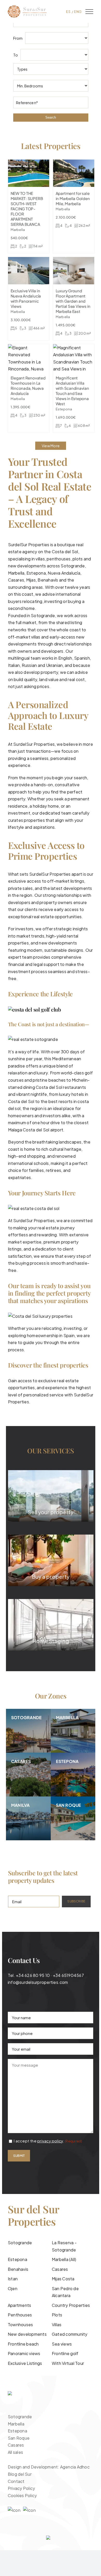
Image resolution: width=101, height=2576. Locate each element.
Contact (16, 2481)
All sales (15, 2452)
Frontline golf (65, 2353)
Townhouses (20, 2325)
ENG (78, 12)
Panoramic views (24, 2353)
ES (68, 12)
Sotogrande (73, 566)
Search (51, 117)
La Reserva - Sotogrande (64, 2246)
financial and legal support (34, 964)
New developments (27, 2334)
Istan (13, 2279)
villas (36, 637)
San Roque (19, 2438)
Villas (57, 2325)
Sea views (62, 2344)
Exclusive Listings (25, 2363)
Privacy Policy (21, 2488)
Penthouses (20, 2315)
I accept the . (48, 2141)
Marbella (16, 573)
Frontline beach (23, 2344)
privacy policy (50, 2141)
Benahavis (18, 2269)
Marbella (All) (64, 2259)
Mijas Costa (63, 2279)
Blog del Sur (20, 2474)
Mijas (31, 580)
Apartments (19, 2305)
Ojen (13, 2288)
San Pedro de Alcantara (65, 2292)
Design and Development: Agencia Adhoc (49, 2467)
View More (51, 446)
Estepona (17, 2259)
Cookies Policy (22, 2495)
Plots (57, 2315)
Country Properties (71, 2305)
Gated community (70, 2334)
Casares (16, 580)
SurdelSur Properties (34, 744)
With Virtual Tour (68, 2363)
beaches (57, 1080)
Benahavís (48, 580)
